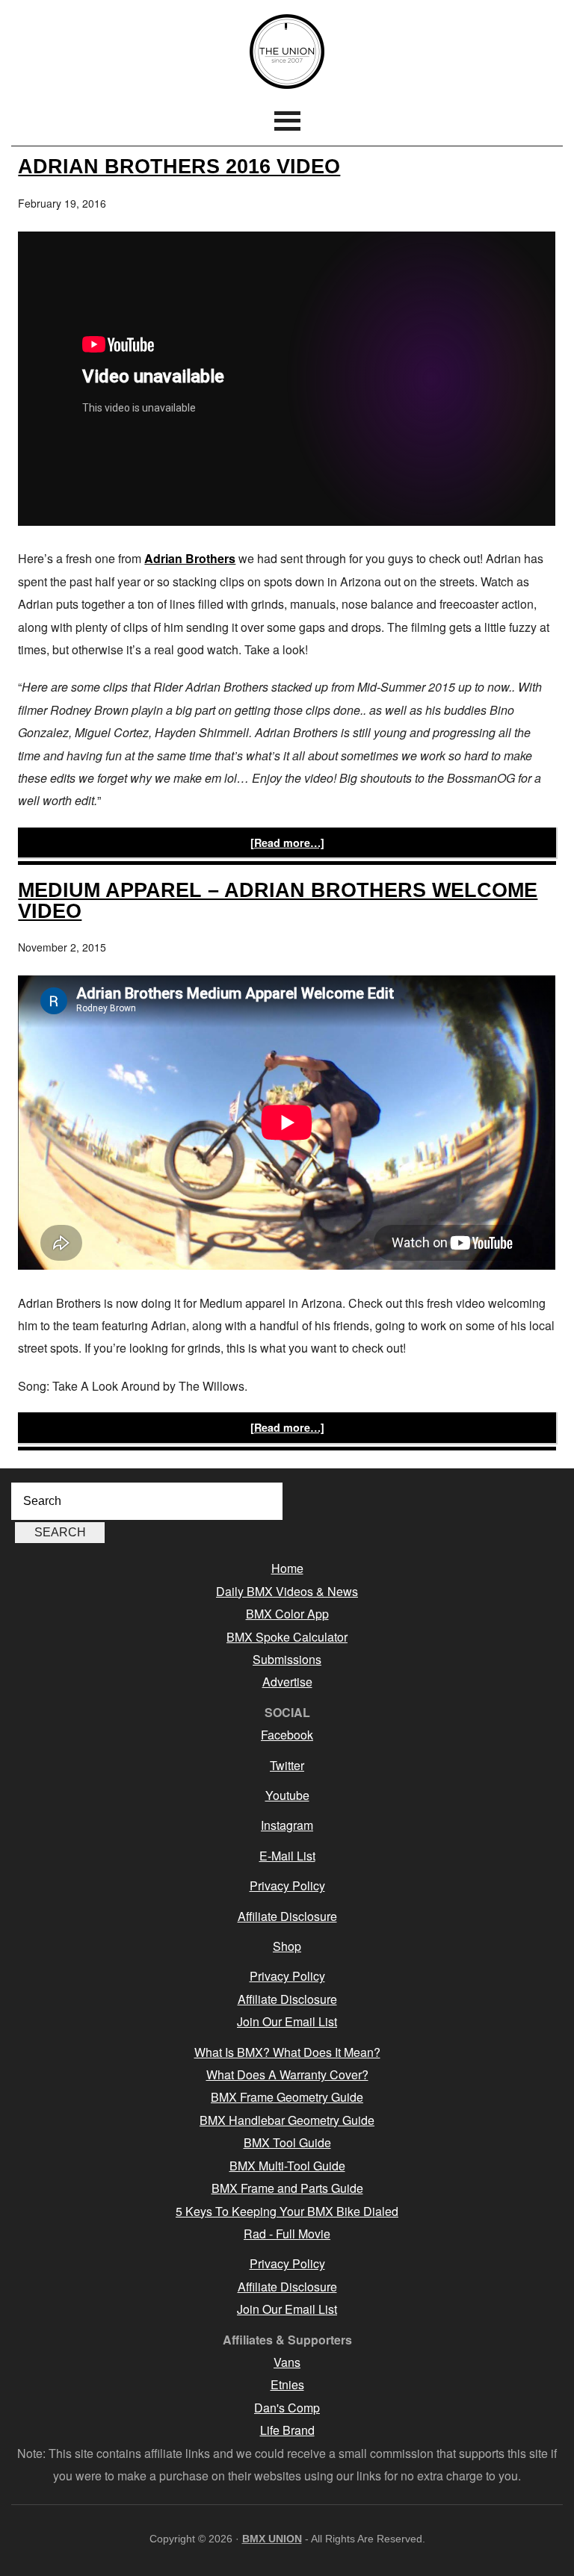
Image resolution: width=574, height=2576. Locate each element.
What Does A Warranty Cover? (287, 2074)
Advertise (287, 1682)
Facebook (287, 1735)
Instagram (287, 1825)
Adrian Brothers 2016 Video (179, 166)
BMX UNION (287, 52)
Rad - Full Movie (287, 2234)
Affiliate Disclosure (287, 1916)
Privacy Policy (287, 1886)
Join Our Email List (287, 2021)
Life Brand (287, 2430)
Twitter (287, 1765)
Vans (287, 2362)
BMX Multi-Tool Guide (287, 2166)
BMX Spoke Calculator (287, 1637)
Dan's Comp (287, 2408)
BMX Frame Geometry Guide (287, 2097)
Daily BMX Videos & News (287, 1591)
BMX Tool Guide (287, 2142)
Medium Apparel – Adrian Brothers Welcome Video (278, 900)
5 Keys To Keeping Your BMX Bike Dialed (287, 2211)
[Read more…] (287, 842)
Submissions (287, 1659)
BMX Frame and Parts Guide (287, 2188)
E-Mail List (287, 1856)
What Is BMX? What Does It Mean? (287, 2052)
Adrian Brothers (190, 558)
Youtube (287, 1795)
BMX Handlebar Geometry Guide (287, 2120)
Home (287, 1568)
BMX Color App (287, 1614)
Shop (287, 1946)
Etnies (287, 2384)
